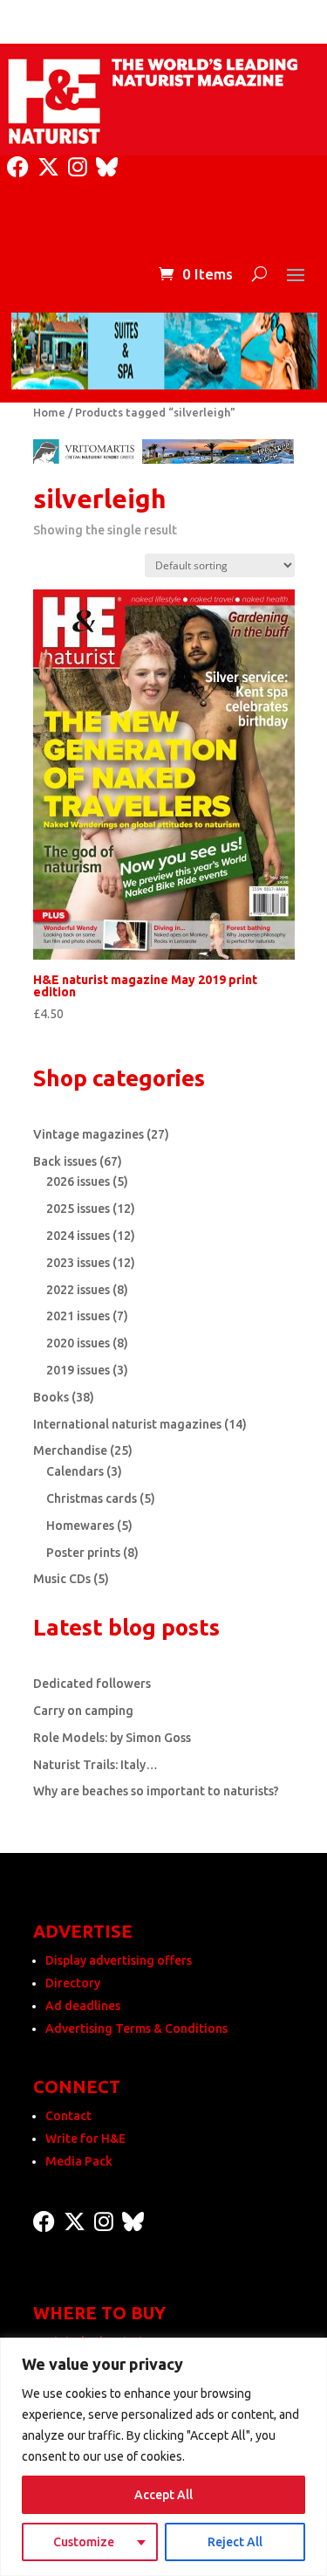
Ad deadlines (83, 2006)
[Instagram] (78, 167)
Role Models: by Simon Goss (112, 1738)
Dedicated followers (92, 1684)
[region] (163, 2457)
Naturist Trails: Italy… (95, 1765)
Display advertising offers (119, 1960)
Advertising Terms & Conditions (136, 2028)
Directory (73, 1983)
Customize (84, 2542)
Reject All (235, 2542)
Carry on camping (83, 1711)
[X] (48, 167)
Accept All (163, 2495)
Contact (68, 2116)
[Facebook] (18, 167)
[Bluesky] (107, 167)
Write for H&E (85, 2139)
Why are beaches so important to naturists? (156, 1791)
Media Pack (79, 2161)
